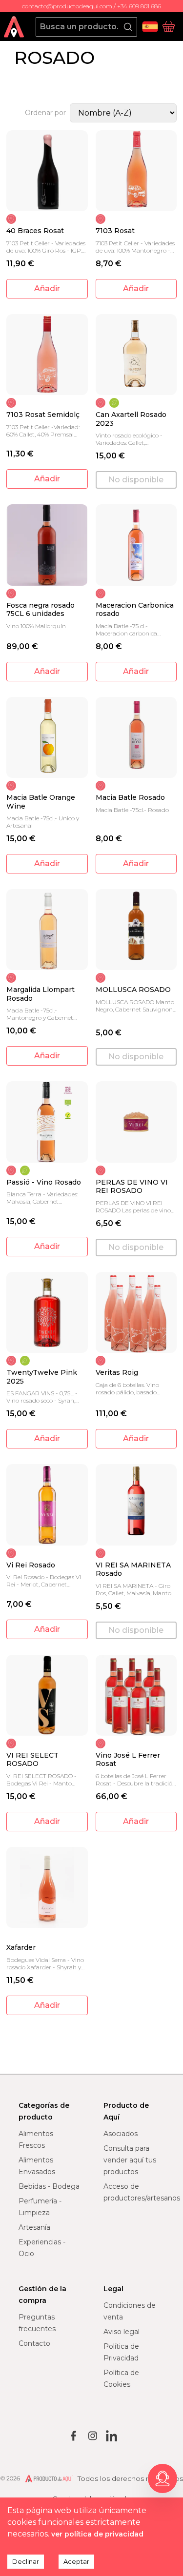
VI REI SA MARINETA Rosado (133, 1570)
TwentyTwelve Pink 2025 (42, 1377)
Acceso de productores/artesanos (142, 2192)
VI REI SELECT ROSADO (32, 1760)
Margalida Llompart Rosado (41, 994)
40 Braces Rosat (35, 231)
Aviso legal (122, 2332)
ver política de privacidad (97, 2534)
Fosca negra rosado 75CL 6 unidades (41, 610)
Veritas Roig (117, 1373)
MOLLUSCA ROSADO (133, 990)
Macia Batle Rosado (130, 798)
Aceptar (76, 2561)
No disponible (136, 480)
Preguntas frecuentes (37, 2323)
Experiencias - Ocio (42, 2248)
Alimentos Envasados (37, 2166)
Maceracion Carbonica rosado (135, 610)
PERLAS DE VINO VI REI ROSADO (132, 1187)
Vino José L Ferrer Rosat (128, 1760)
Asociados (121, 2134)
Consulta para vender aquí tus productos (130, 2160)
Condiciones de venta (130, 2311)
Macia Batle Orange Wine (41, 802)
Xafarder (21, 1948)
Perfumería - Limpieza (40, 2207)
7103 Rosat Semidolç (43, 415)
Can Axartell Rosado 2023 (131, 419)
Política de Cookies (121, 2378)
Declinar (26, 2561)
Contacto (34, 2343)
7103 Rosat (115, 231)
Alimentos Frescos (36, 2140)
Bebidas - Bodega (49, 2186)
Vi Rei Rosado (31, 1565)
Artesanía (34, 2227)
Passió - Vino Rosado (44, 1182)
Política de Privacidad (121, 2352)
